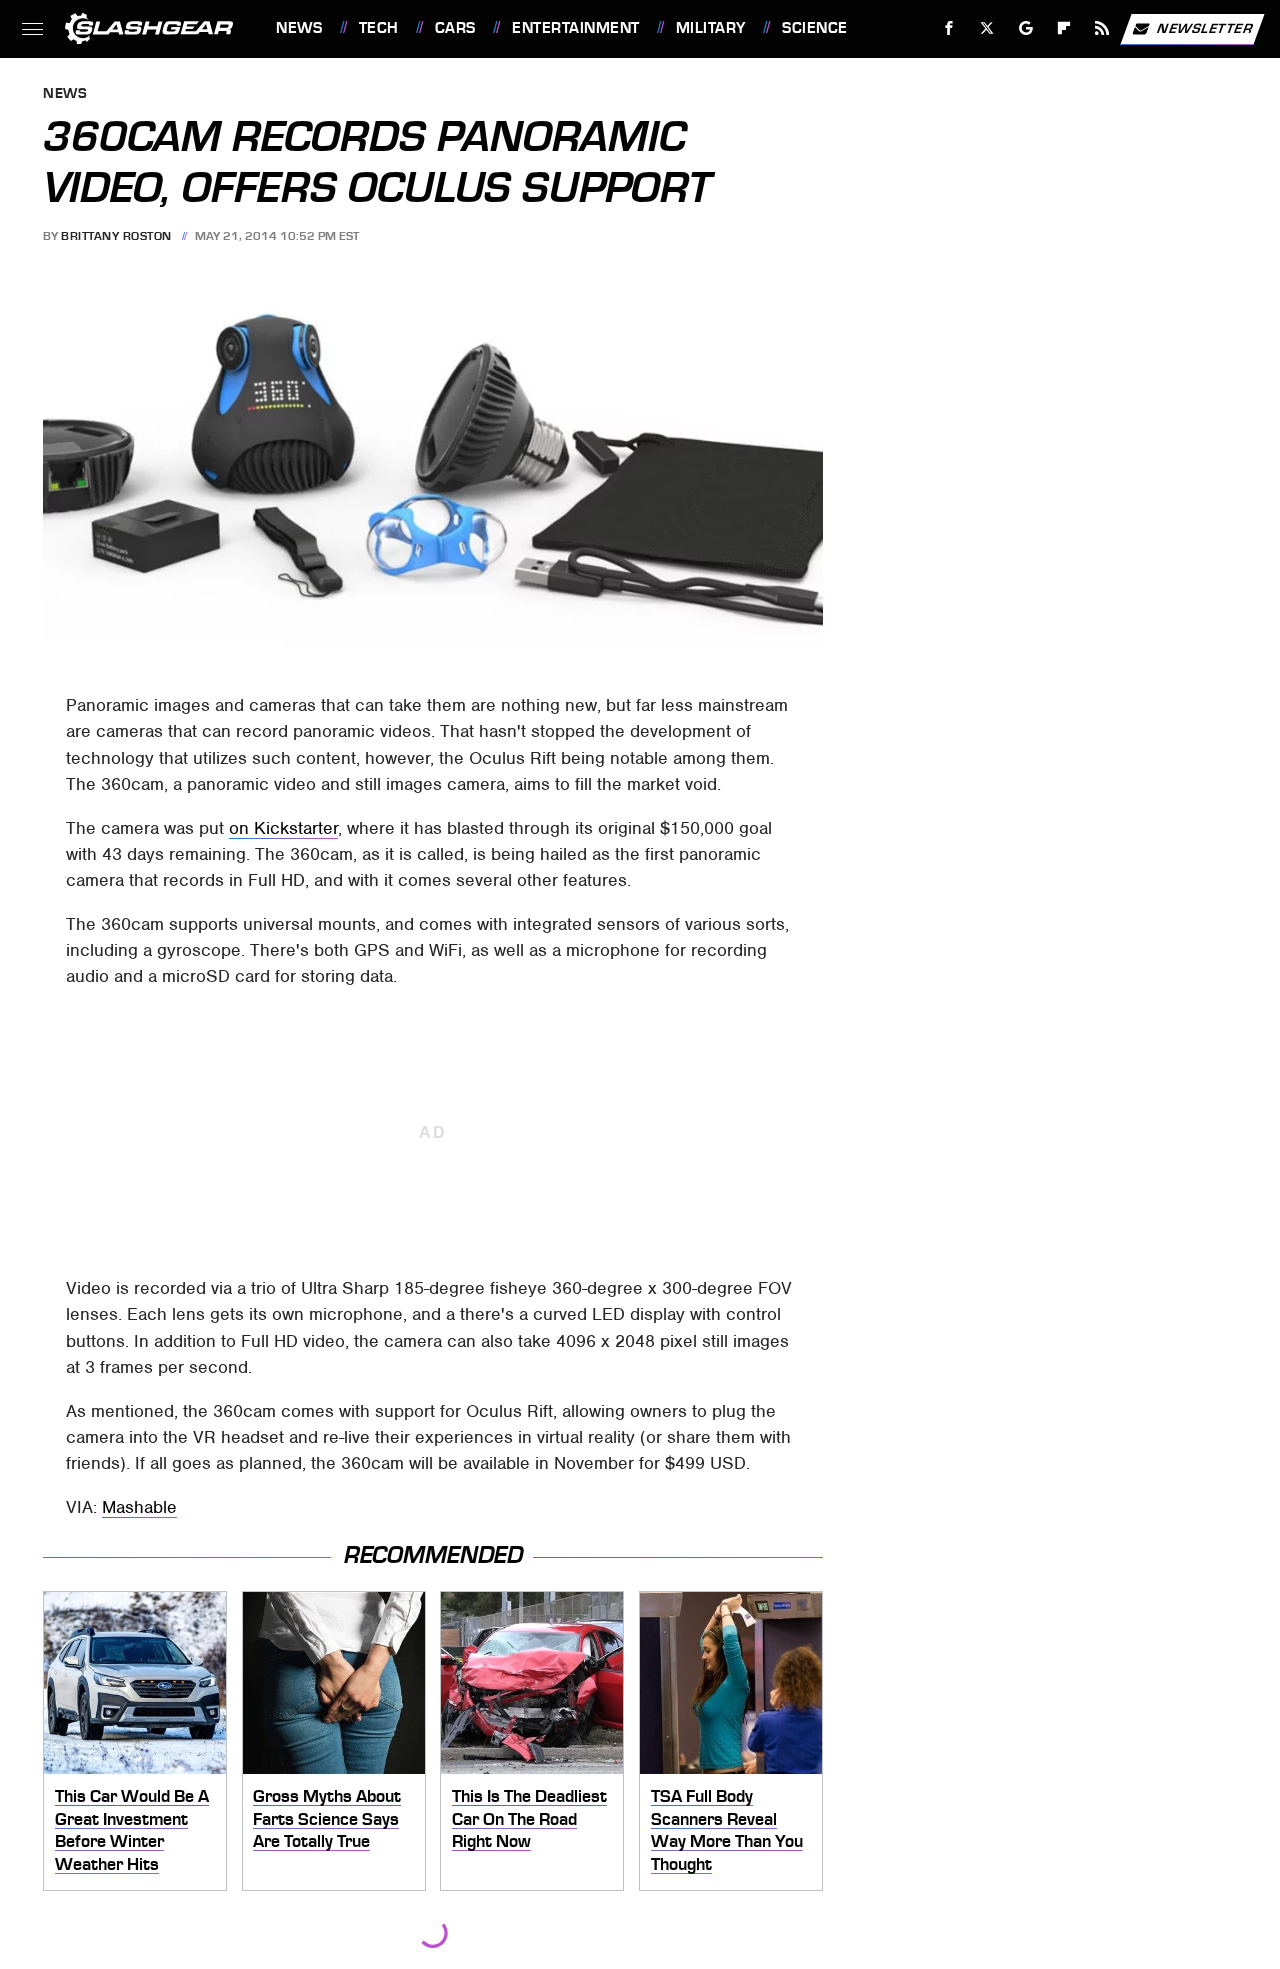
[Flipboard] (1064, 28)
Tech (379, 28)
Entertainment (575, 28)
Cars (455, 28)
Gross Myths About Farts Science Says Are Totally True (327, 1818)
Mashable (139, 1507)
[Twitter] (987, 28)
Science (814, 28)
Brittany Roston (116, 236)
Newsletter (1205, 27)
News (299, 28)
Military (711, 28)
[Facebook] (949, 28)
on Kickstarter (283, 828)
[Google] (1026, 28)
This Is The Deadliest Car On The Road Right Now (529, 1818)
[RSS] (1102, 28)
